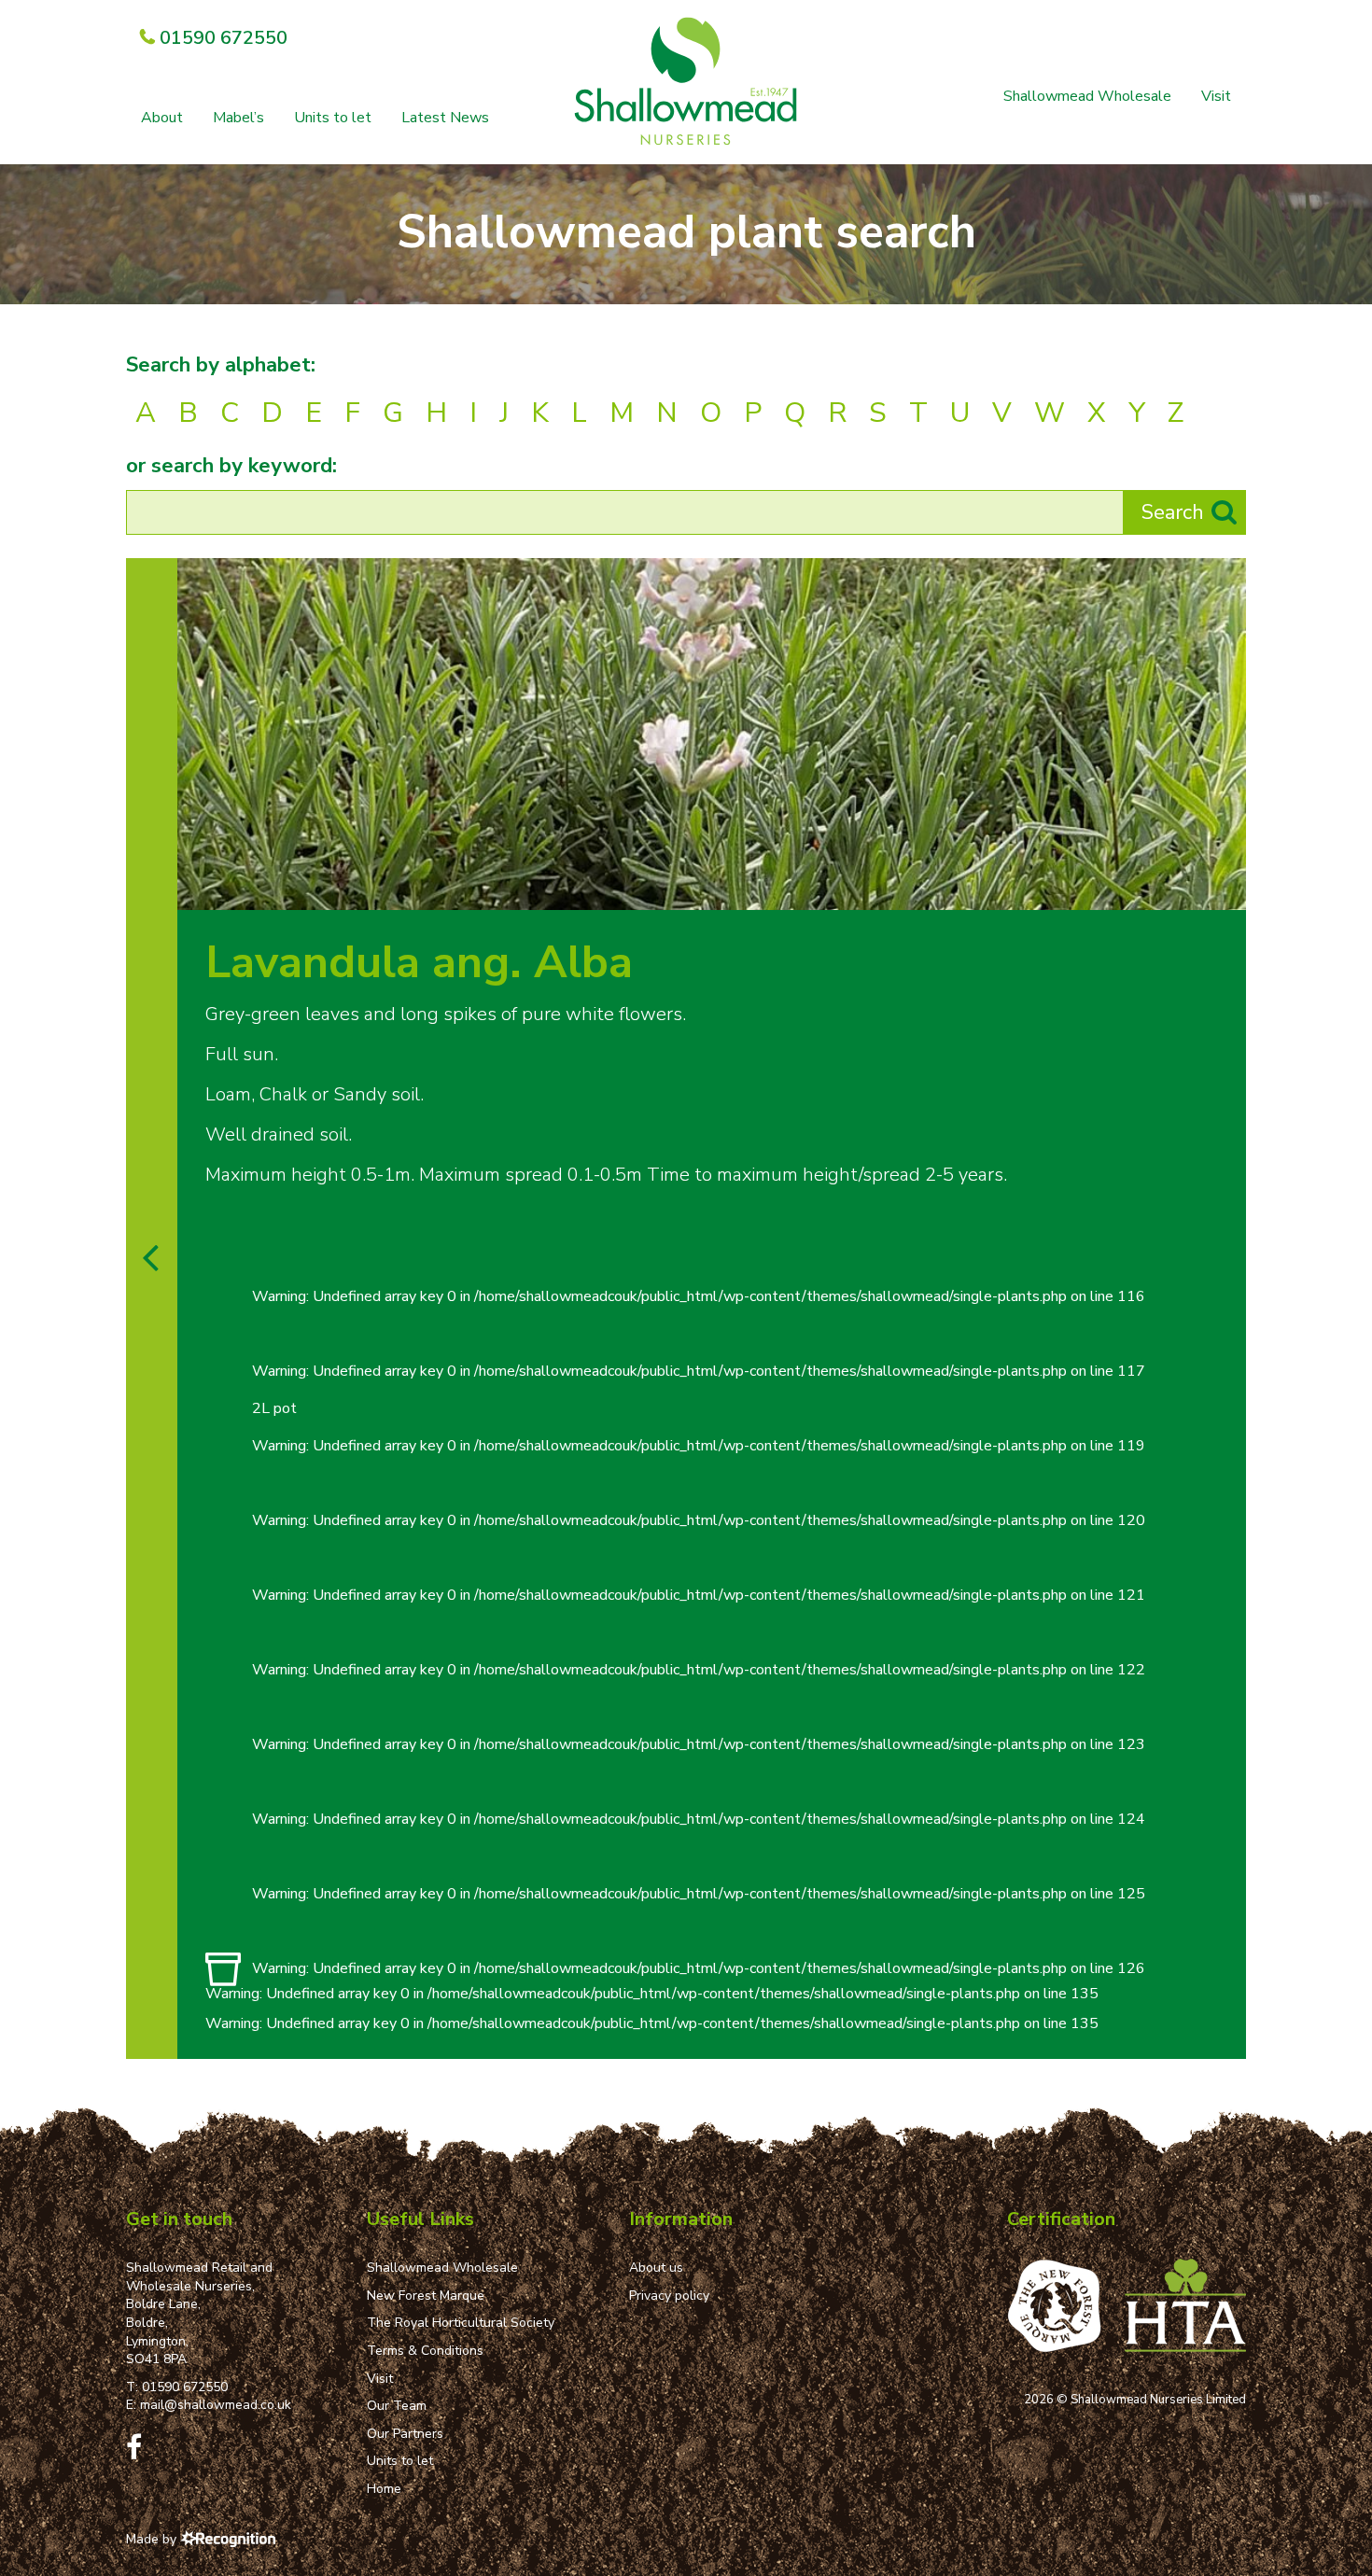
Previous (1188, 890)
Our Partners (405, 2434)
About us (656, 2268)
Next (1226, 890)
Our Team (397, 2406)
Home (384, 2489)
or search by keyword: (231, 466)
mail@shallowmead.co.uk (216, 2405)
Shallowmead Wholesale (1087, 96)
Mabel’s (238, 118)
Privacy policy (669, 2296)
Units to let (333, 118)
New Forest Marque (426, 2296)
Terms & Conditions (425, 2351)
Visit (1216, 96)
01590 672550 (185, 2387)
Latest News (445, 118)
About (162, 118)
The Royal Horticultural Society (461, 2323)
